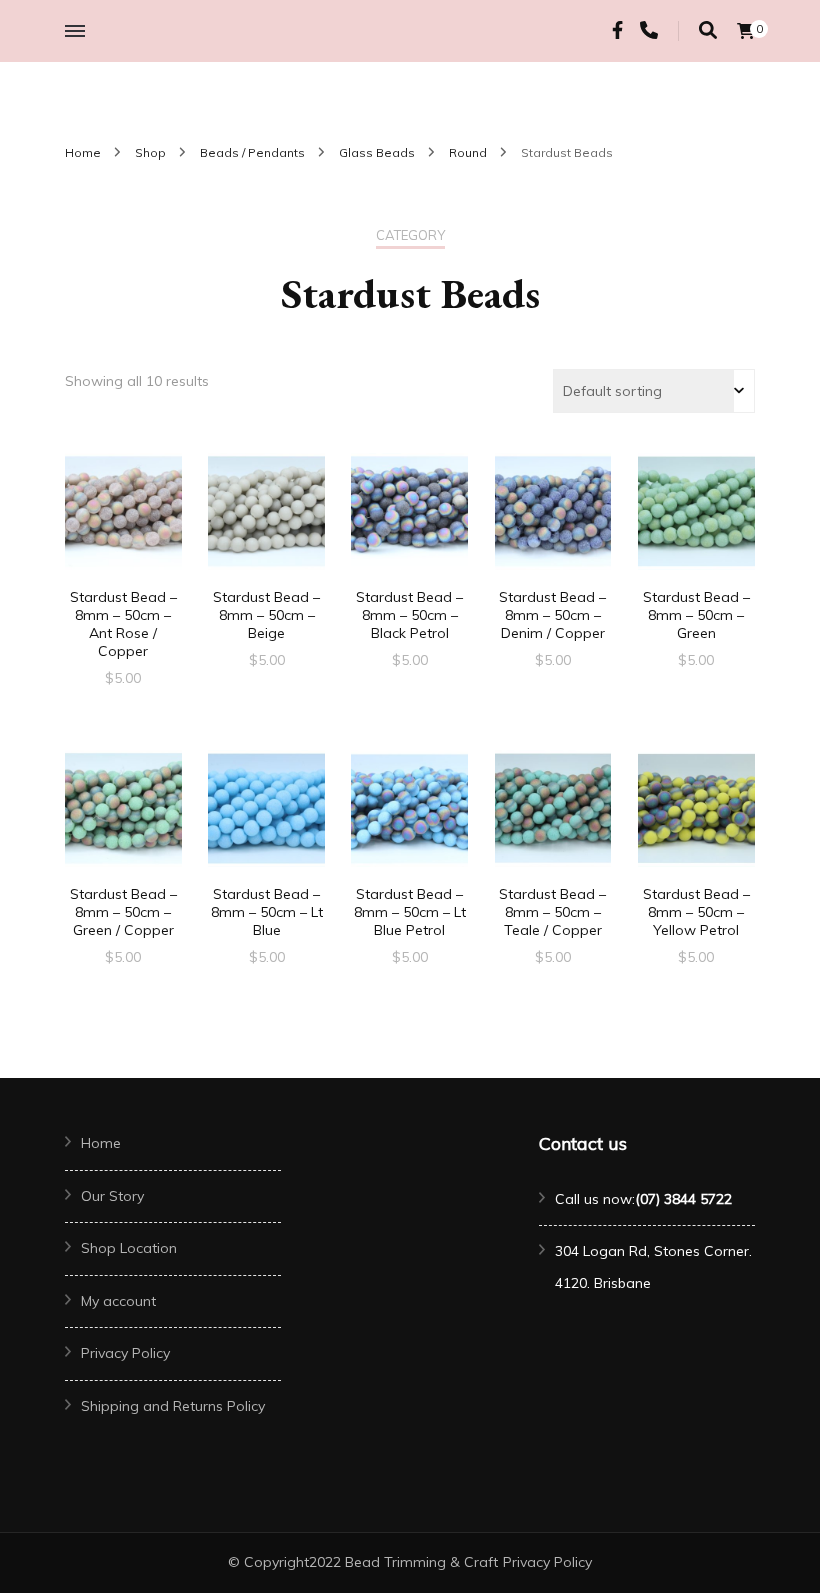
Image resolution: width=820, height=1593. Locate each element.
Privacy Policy (125, 1353)
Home (101, 1143)
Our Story (112, 1196)
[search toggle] (708, 30)
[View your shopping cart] (746, 31)
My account (118, 1301)
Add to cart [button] (123, 531)
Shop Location (129, 1248)
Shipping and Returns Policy (173, 1406)
